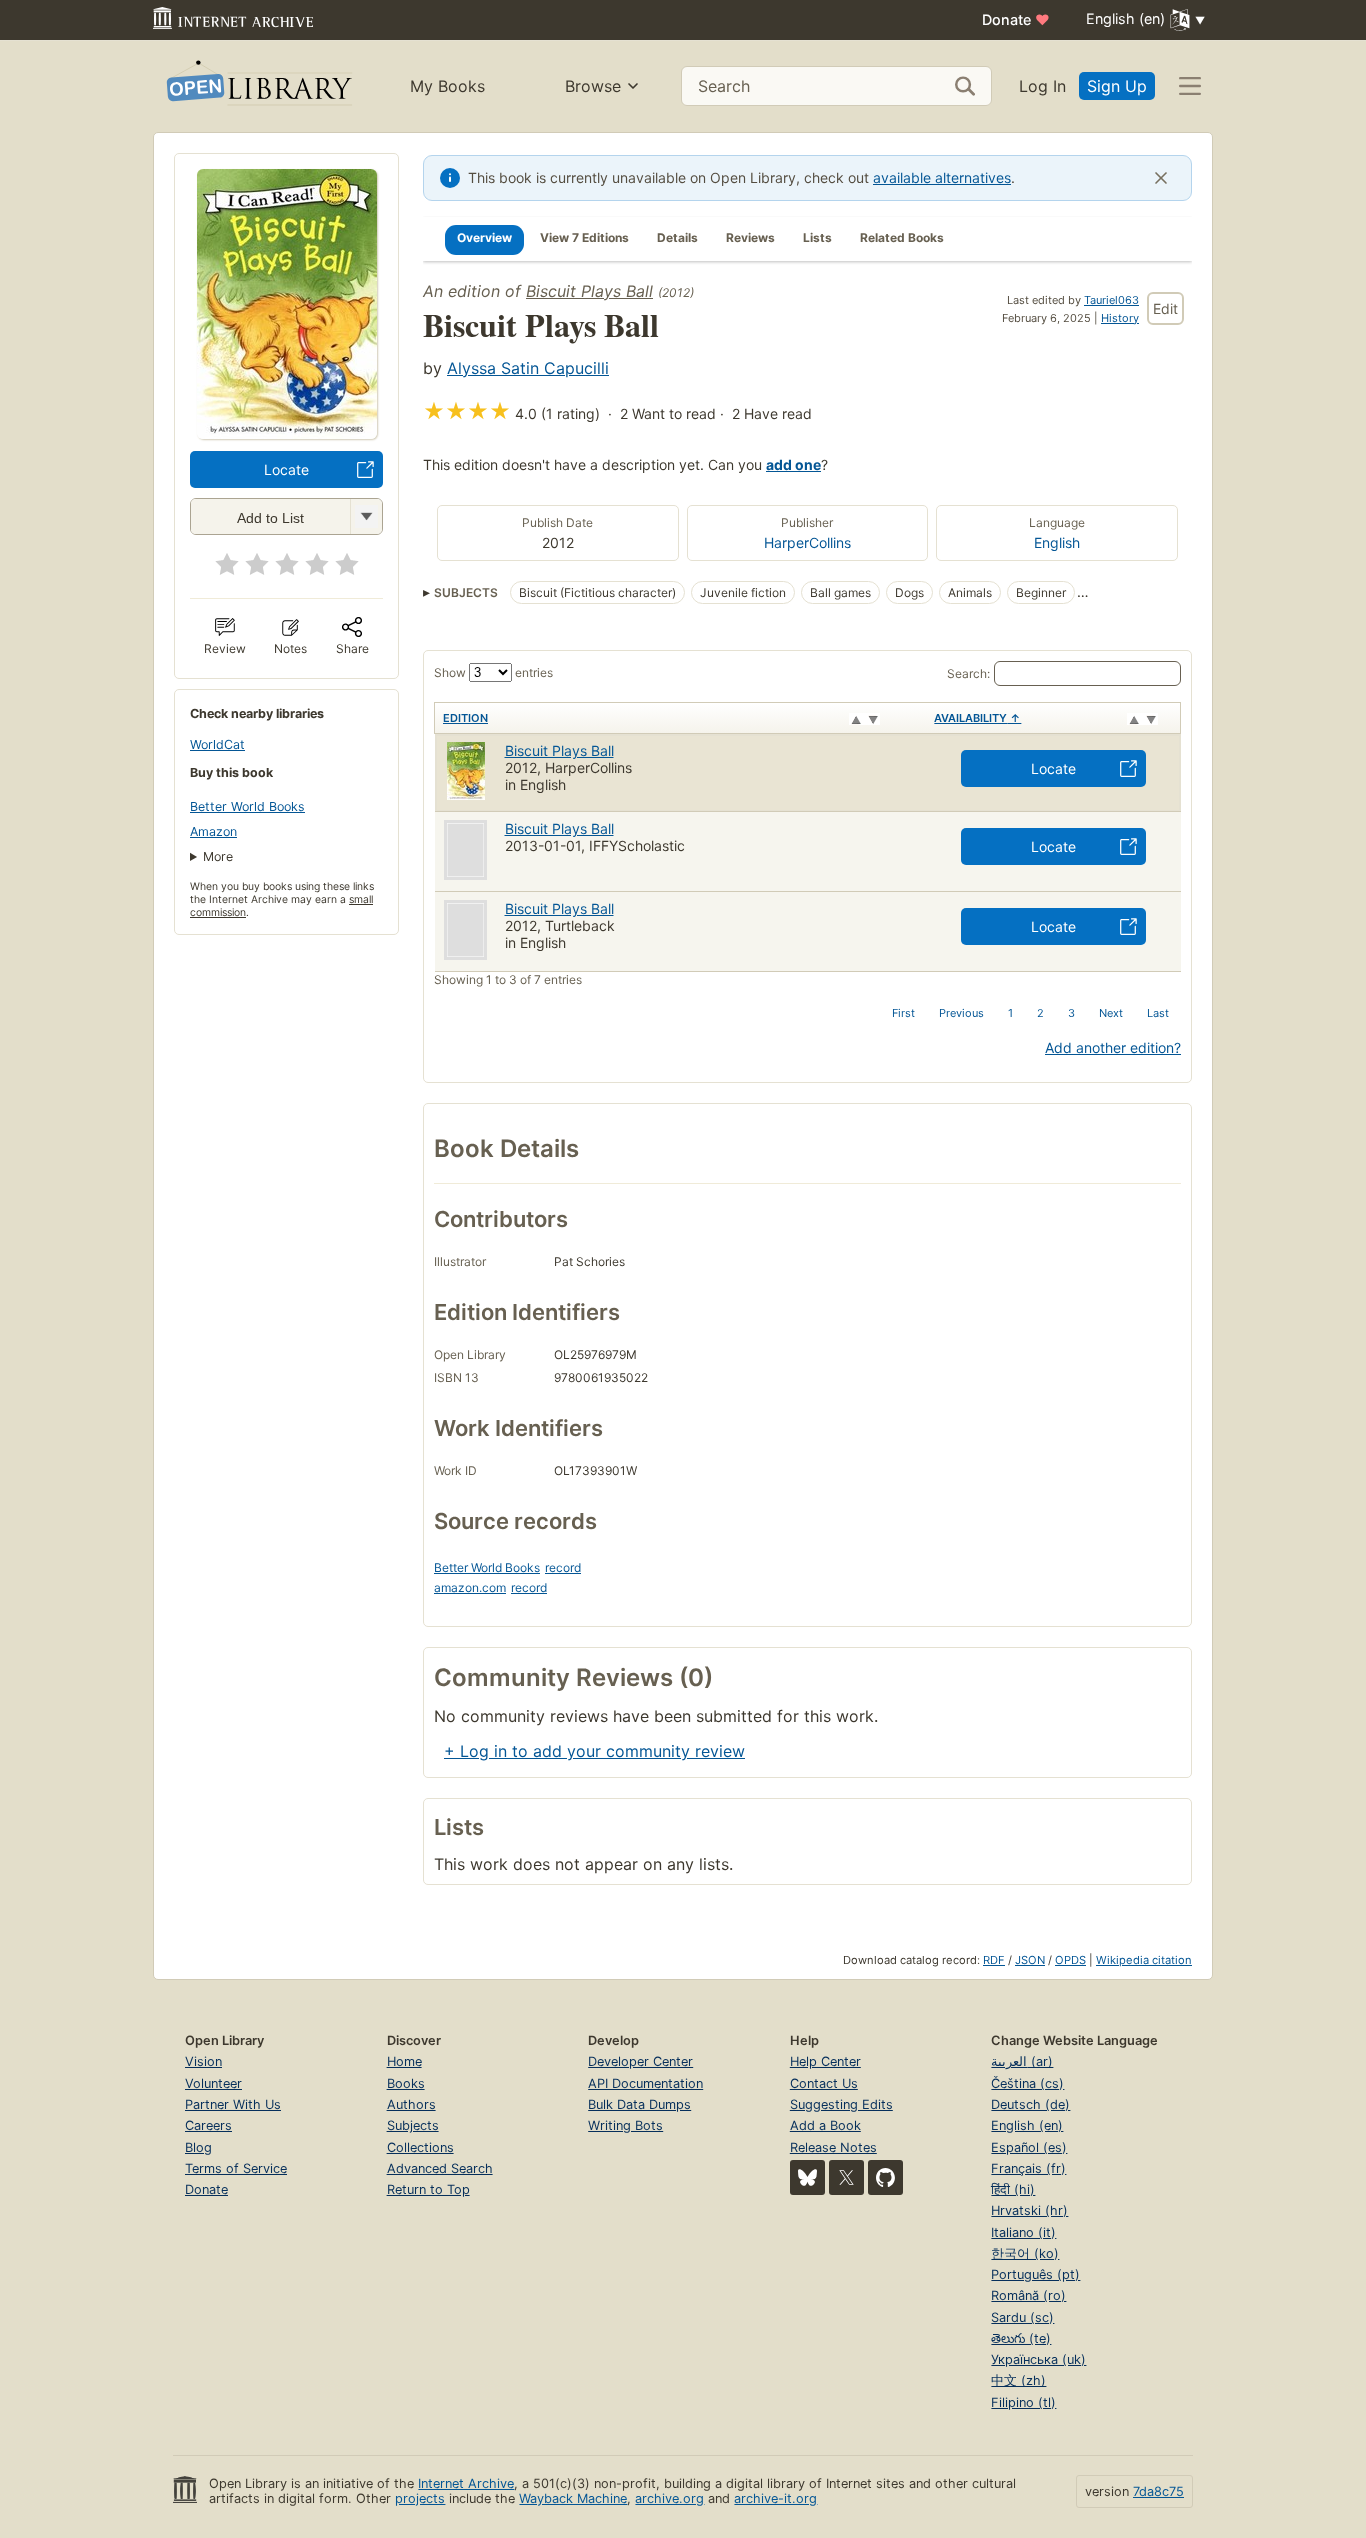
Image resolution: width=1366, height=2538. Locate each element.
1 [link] (1010, 1013)
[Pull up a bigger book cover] (287, 433)
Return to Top (428, 2189)
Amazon (213, 831)
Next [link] (1111, 1013)
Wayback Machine (573, 2498)
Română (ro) (1028, 2295)
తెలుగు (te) (1021, 2338)
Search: (968, 673)
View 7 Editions (584, 237)
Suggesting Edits (841, 2104)
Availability (977, 718)
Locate (286, 469)
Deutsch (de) (1030, 2104)
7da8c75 (1158, 2491)
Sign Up (1117, 86)
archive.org (669, 2498)
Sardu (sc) (1022, 2317)
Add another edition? (1113, 1047)
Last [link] (1158, 1013)
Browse (593, 86)
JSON (1030, 1960)
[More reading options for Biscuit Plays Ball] (366, 516)
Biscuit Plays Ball (589, 291)
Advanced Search (440, 2168)
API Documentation (645, 2083)
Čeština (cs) (1027, 2083)
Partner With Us (233, 2104)
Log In (1042, 86)
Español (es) (1029, 2147)
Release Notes (833, 2147)
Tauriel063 (1111, 300)
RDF (994, 1960)
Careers (208, 2125)
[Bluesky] (807, 2177)
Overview (484, 237)
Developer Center (640, 2061)
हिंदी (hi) (1013, 2189)
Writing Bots (625, 2125)
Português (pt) (1035, 2274)
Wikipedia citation (1144, 1960)
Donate (1016, 19)
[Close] (1161, 178)
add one (793, 464)
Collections (420, 2147)
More (218, 856)
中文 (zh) (1018, 2380)
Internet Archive (466, 2483)
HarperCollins (807, 542)
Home (404, 2061)
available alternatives (942, 177)
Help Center (825, 2061)
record (563, 1567)
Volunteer (213, 2083)
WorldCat (217, 744)
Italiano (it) (1023, 2232)
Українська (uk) (1038, 2359)
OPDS (1070, 1960)
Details (677, 237)
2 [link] (1040, 1013)
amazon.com (470, 1587)
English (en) (1027, 2125)
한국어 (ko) (1025, 2253)
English (1057, 542)
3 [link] (1071, 1013)
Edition (465, 718)
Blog (198, 2147)
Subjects (413, 2125)
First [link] (903, 1013)
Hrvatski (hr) (1029, 2210)
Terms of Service (236, 2168)
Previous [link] (961, 1013)
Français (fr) (1028, 2168)
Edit (1165, 308)
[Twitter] (846, 2177)
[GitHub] (885, 2177)
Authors (411, 2104)
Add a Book (825, 2125)
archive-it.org (775, 2498)
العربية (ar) (1022, 2061)
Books (406, 2083)
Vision (203, 2061)
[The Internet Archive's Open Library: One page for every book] (257, 86)
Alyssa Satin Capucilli (528, 368)
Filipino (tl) (1023, 2402)
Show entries (493, 672)
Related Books (902, 237)
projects (420, 2498)
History (1120, 318)
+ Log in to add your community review (594, 1751)
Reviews (750, 237)
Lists (817, 237)
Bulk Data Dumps (639, 2104)
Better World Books (247, 806)
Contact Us (824, 2083)
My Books (447, 86)
